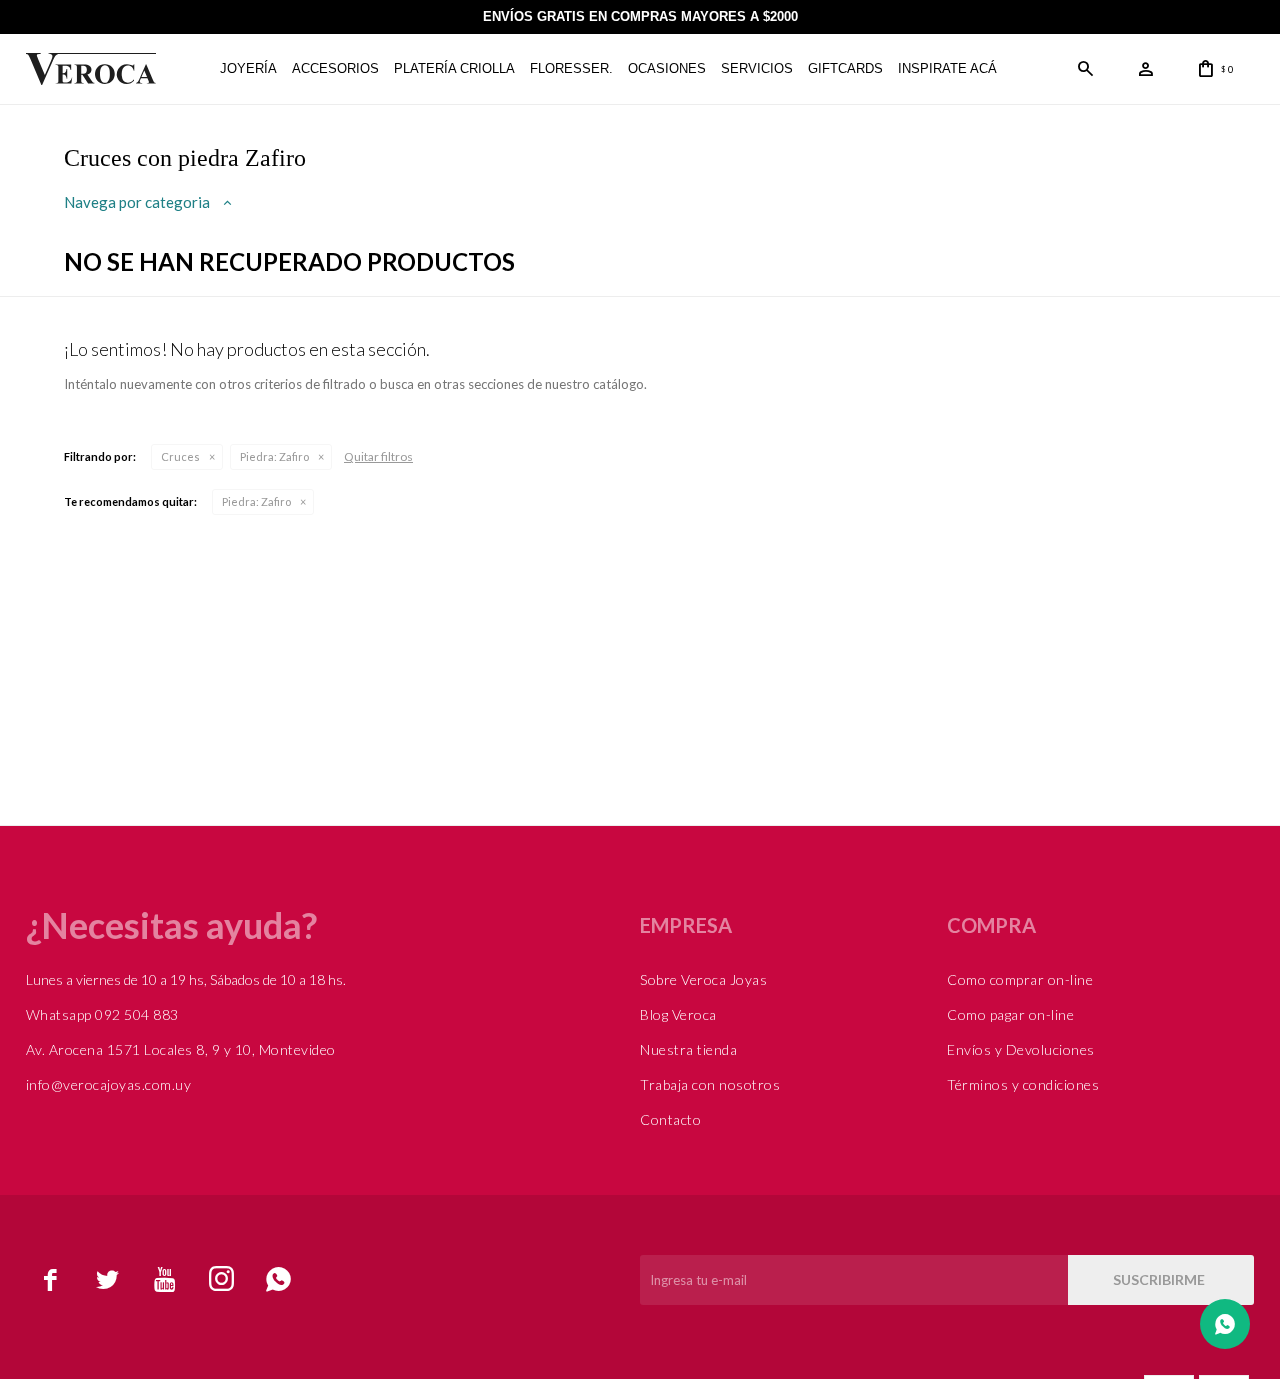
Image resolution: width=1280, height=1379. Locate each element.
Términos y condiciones (1023, 1084)
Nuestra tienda (688, 1049)
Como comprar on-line (1020, 979)
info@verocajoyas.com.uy (109, 1084)
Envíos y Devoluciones (1021, 1049)
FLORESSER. (571, 68)
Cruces (180, 456)
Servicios (757, 68)
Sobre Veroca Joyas (703, 979)
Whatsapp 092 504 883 (102, 1014)
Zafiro (274, 456)
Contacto (670, 1119)
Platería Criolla (454, 68)
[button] (1086, 69)
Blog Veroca (678, 1014)
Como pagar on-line (1010, 1014)
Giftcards (845, 68)
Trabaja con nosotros (710, 1084)
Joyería (248, 68)
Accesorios (335, 68)
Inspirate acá (947, 68)
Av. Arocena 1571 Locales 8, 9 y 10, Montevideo (181, 1049)
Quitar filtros (378, 456)
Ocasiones (667, 68)
